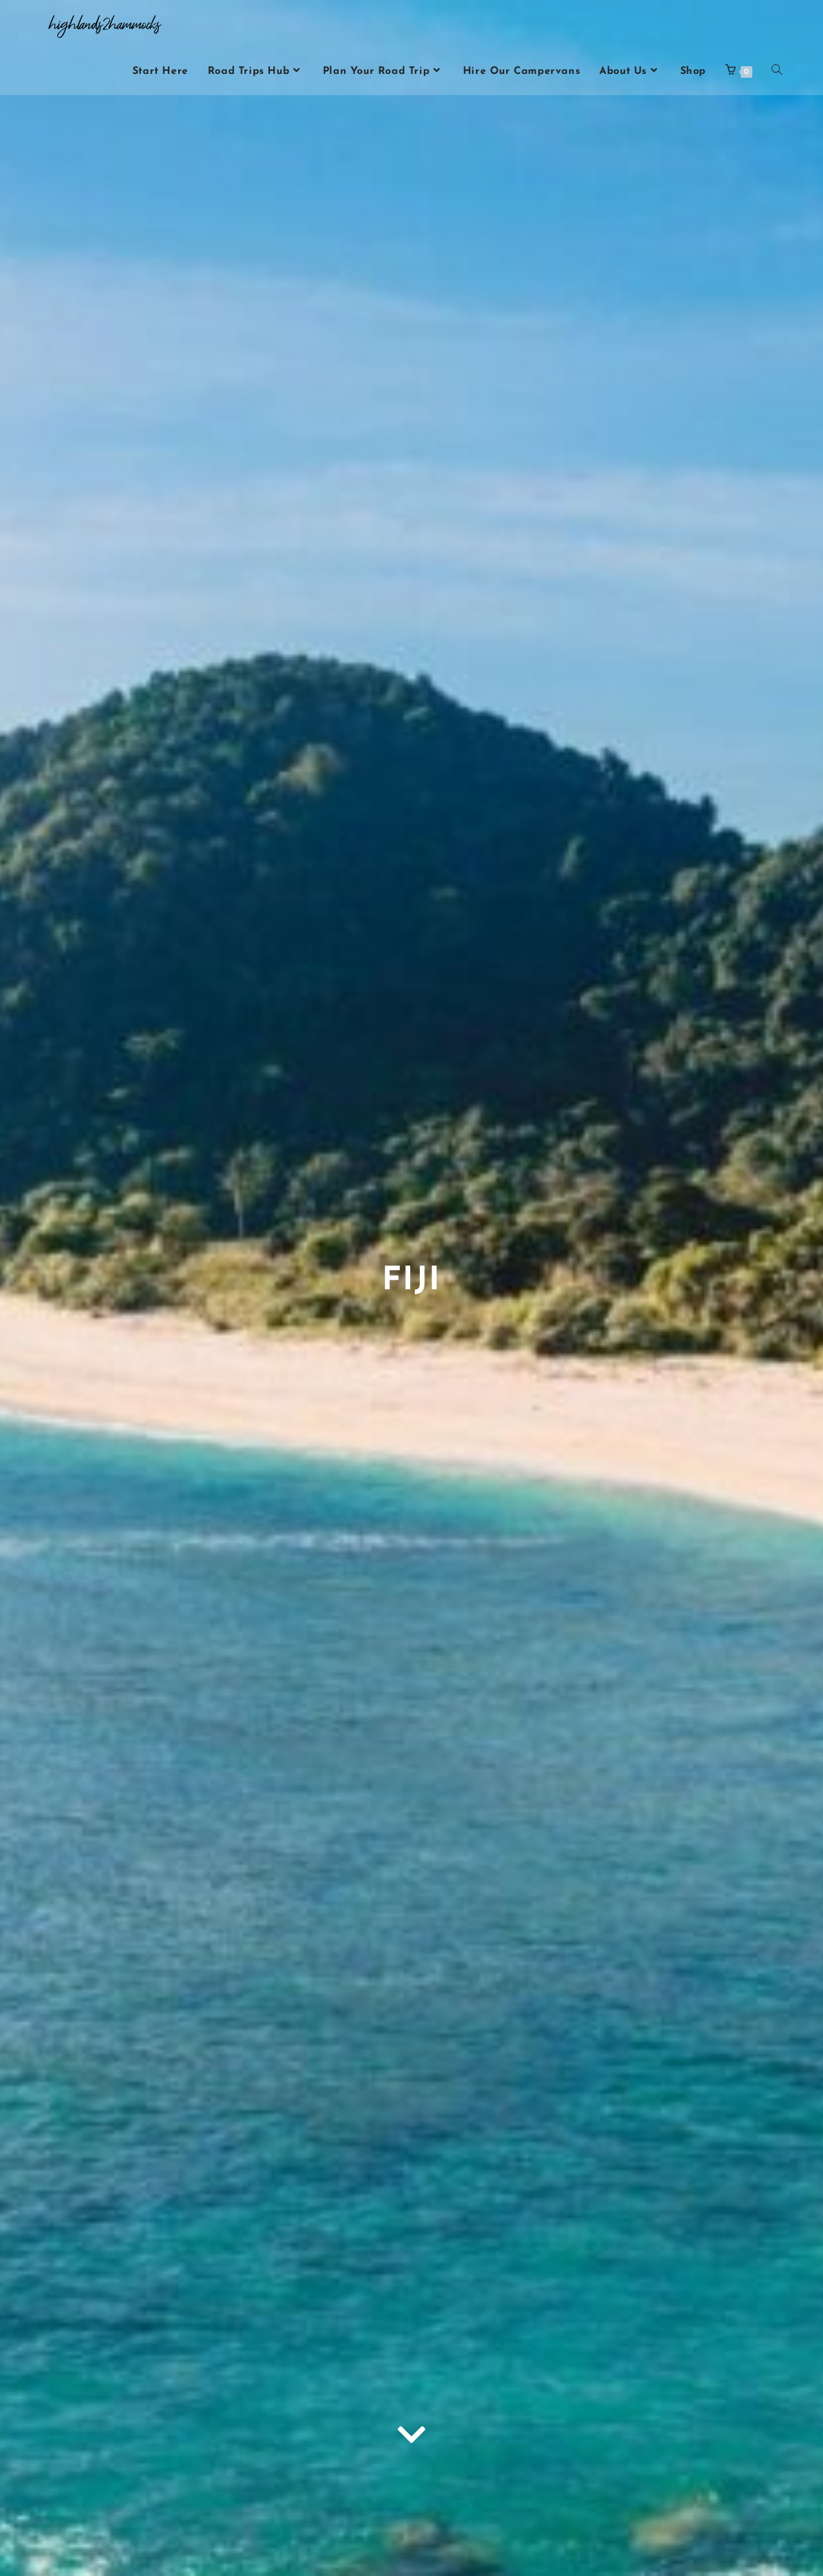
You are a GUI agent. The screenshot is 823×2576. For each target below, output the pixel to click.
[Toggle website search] (777, 71)
